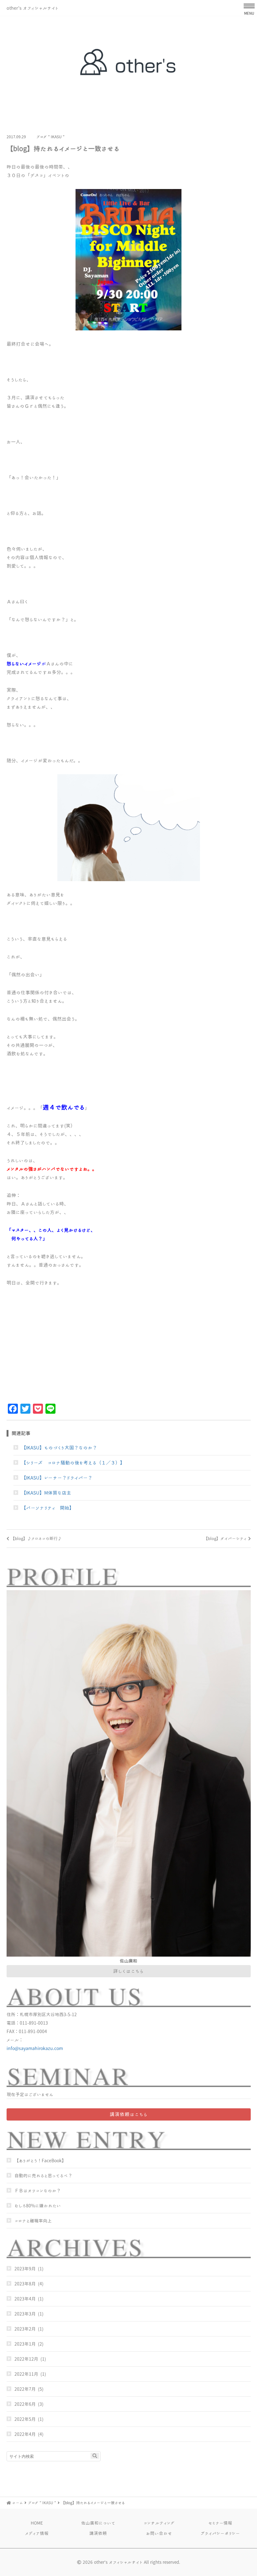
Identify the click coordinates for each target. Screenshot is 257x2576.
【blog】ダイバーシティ (225, 1538)
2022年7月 (25, 2389)
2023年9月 (25, 2269)
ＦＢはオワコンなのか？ (38, 2191)
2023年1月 (25, 2344)
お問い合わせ (159, 2533)
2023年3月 (25, 2314)
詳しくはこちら (128, 1971)
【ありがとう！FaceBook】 (40, 2161)
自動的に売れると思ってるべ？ (43, 2176)
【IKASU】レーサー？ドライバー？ (57, 1478)
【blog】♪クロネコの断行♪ (36, 1538)
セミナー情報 (220, 2523)
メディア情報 (37, 2533)
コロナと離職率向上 (33, 2221)
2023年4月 (25, 2299)
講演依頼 (98, 2533)
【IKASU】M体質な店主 (46, 1493)
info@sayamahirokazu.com (35, 2048)
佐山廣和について (98, 2523)
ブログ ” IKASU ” (50, 137)
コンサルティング (159, 2523)
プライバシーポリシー (220, 2533)
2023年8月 (25, 2284)
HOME (37, 2523)
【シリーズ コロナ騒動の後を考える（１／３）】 (73, 1463)
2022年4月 (25, 2434)
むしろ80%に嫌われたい (38, 2206)
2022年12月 (26, 2359)
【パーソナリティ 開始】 (48, 1508)
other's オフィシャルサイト (32, 8)
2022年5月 (25, 2419)
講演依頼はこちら (129, 2114)
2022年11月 (26, 2374)
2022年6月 (25, 2404)
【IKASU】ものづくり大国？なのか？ (59, 1448)
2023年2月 (25, 2329)
